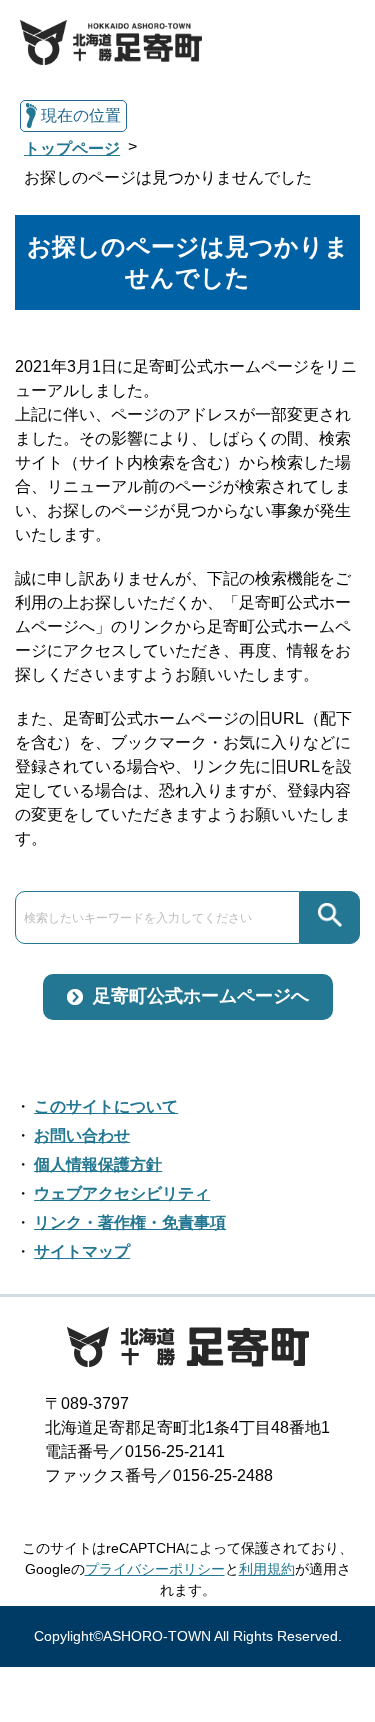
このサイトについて (106, 1106)
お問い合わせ (82, 1135)
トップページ (72, 148)
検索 (330, 917)
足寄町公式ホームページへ (201, 996)
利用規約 (267, 1569)
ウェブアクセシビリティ (122, 1193)
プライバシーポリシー (155, 1569)
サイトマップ (82, 1251)
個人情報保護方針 (98, 1164)
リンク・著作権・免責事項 (130, 1222)
